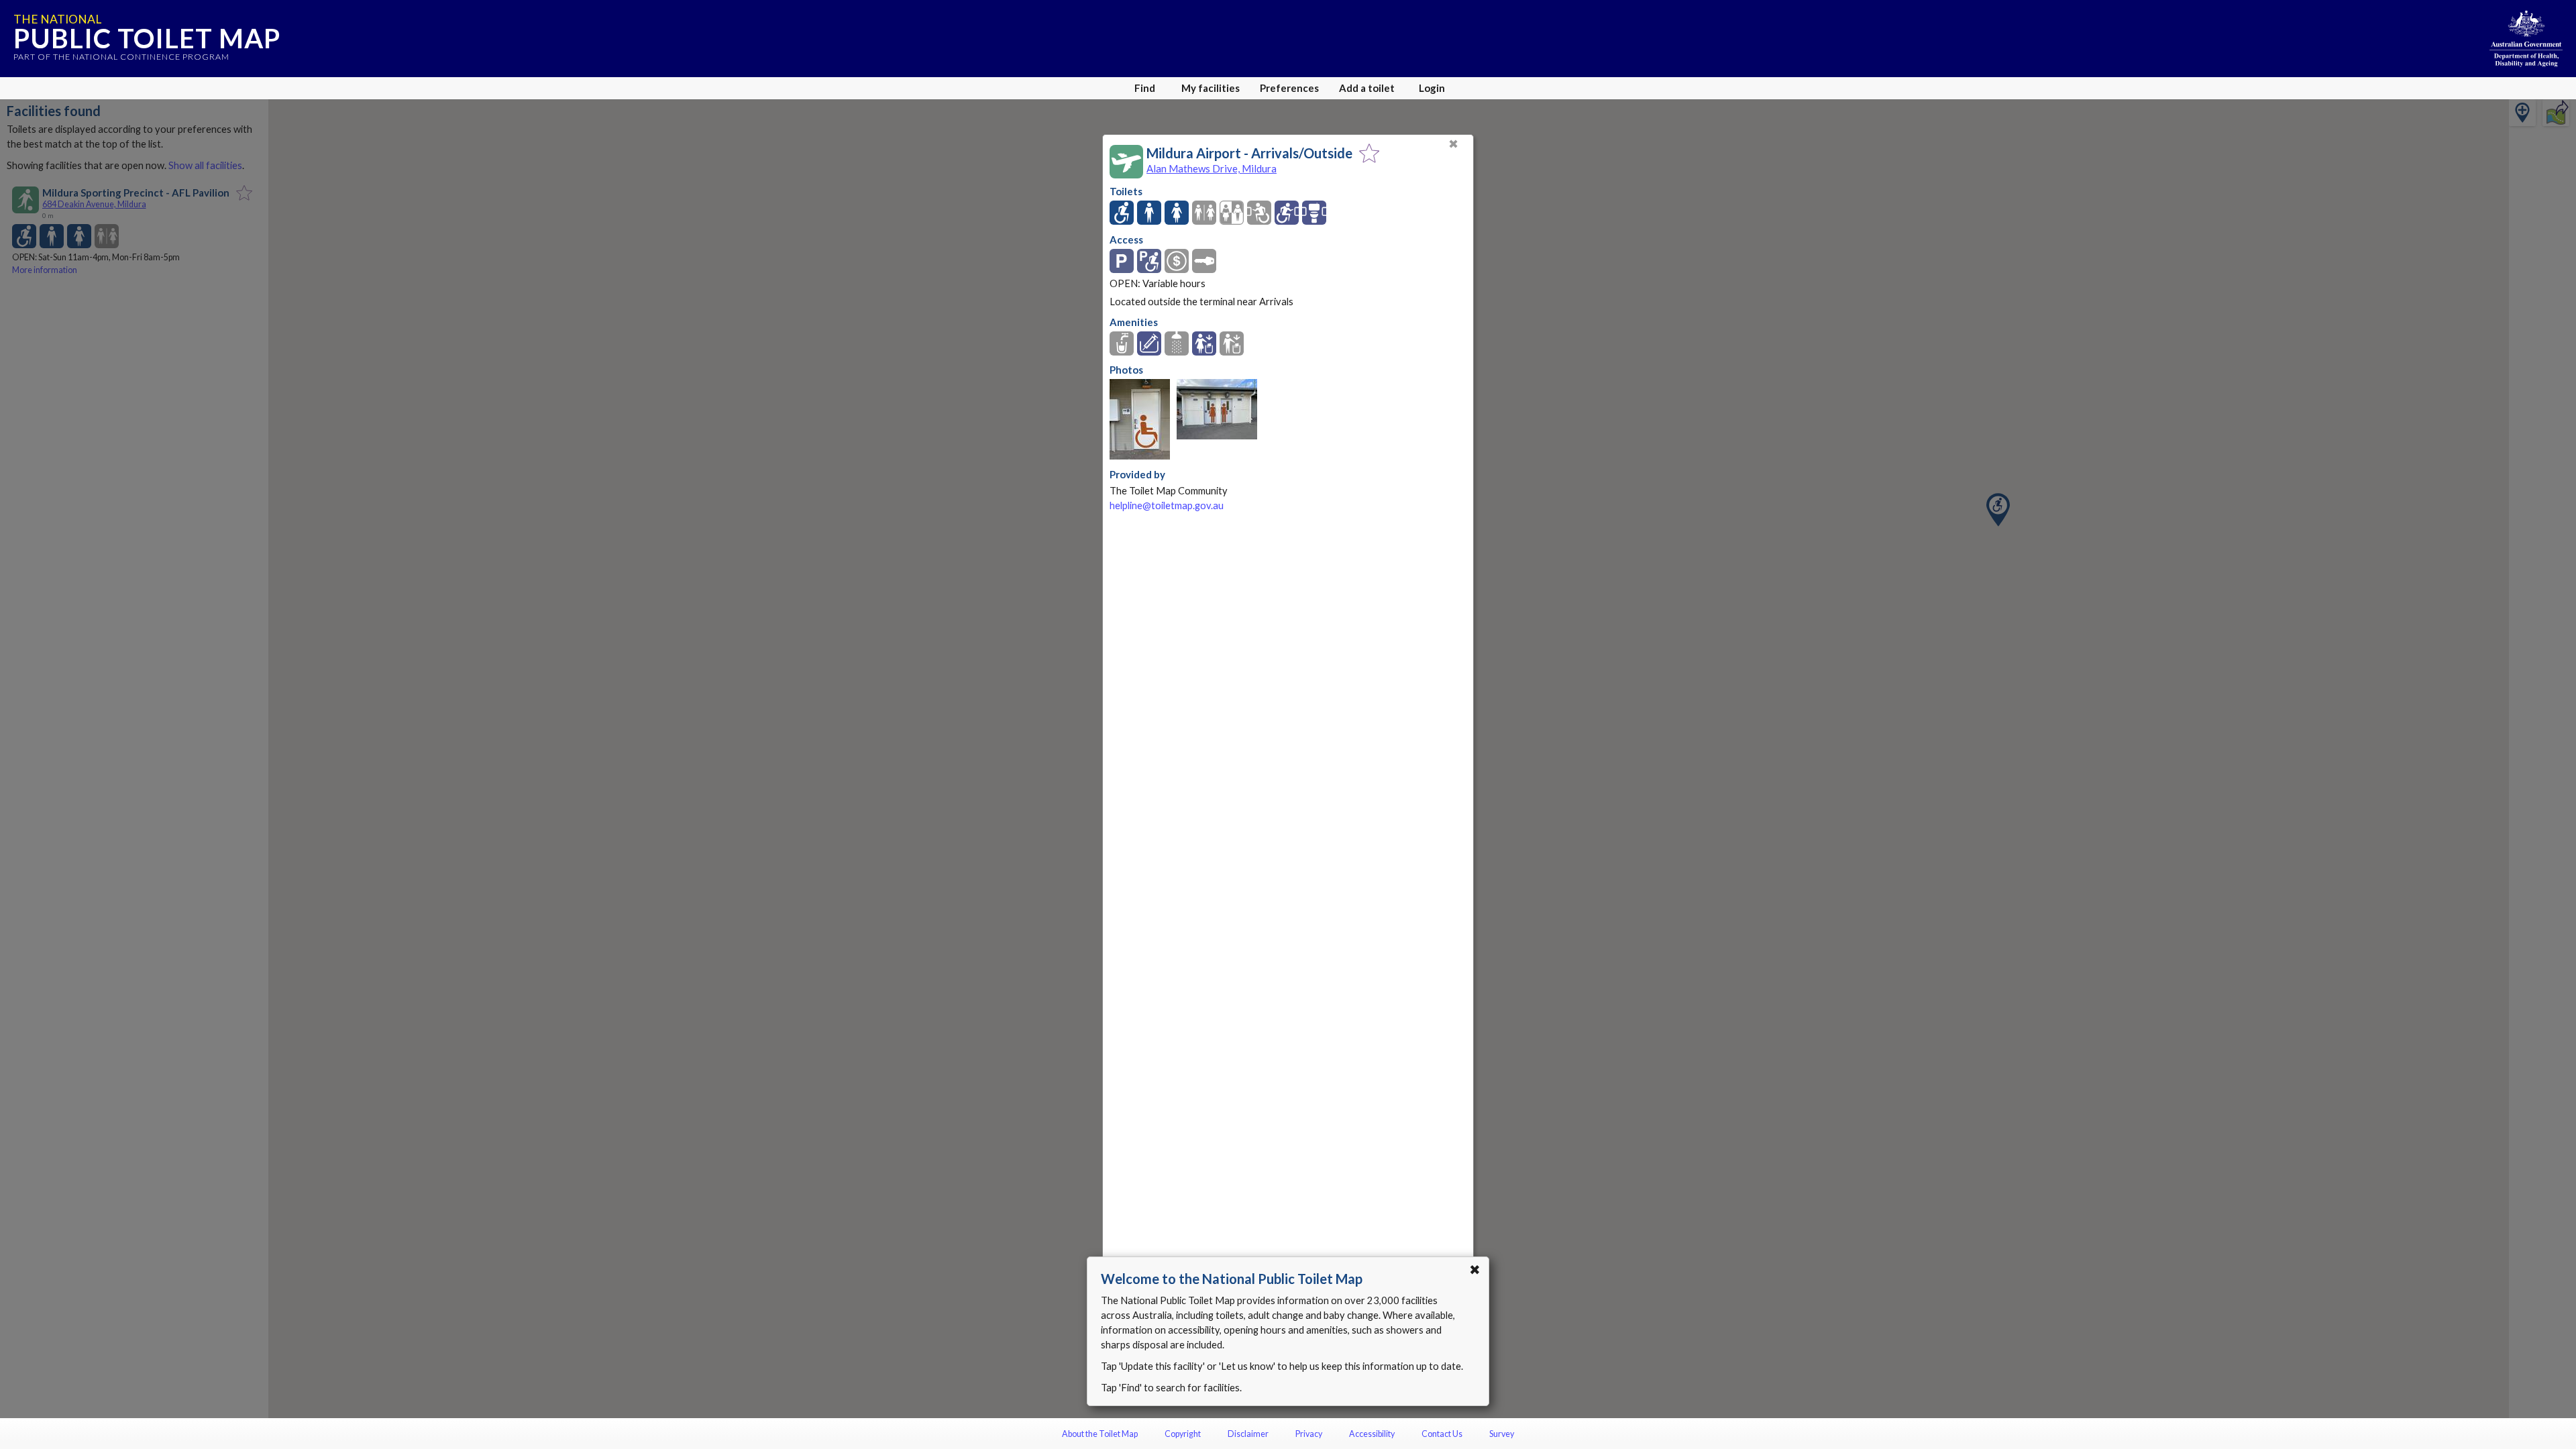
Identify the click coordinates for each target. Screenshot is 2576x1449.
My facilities (1211, 88)
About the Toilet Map (1100, 1434)
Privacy (1309, 1434)
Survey (1502, 1434)
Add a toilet (1367, 88)
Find (1145, 88)
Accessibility (1372, 1434)
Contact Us (1442, 1434)
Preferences (1289, 88)
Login (1432, 88)
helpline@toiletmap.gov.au (1167, 505)
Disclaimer (1248, 1434)
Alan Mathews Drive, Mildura (1212, 168)
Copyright (1183, 1434)
